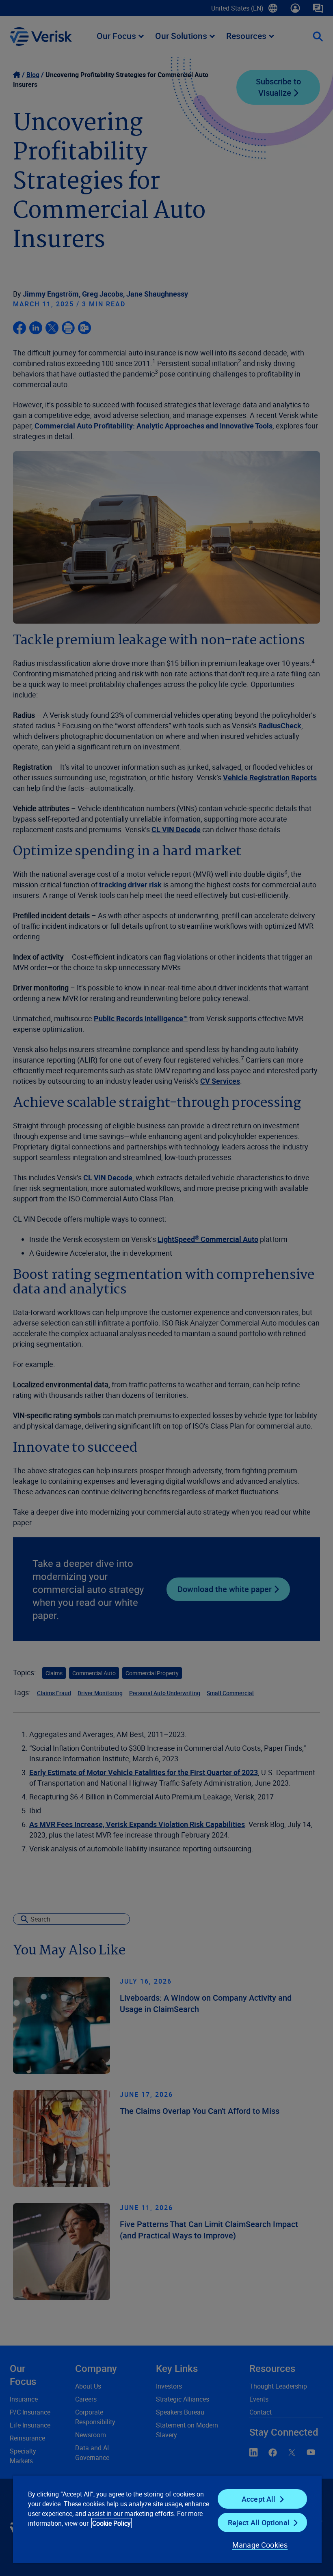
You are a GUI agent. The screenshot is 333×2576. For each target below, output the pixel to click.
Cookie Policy (111, 2523)
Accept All (259, 2499)
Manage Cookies (260, 2545)
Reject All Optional (259, 2522)
